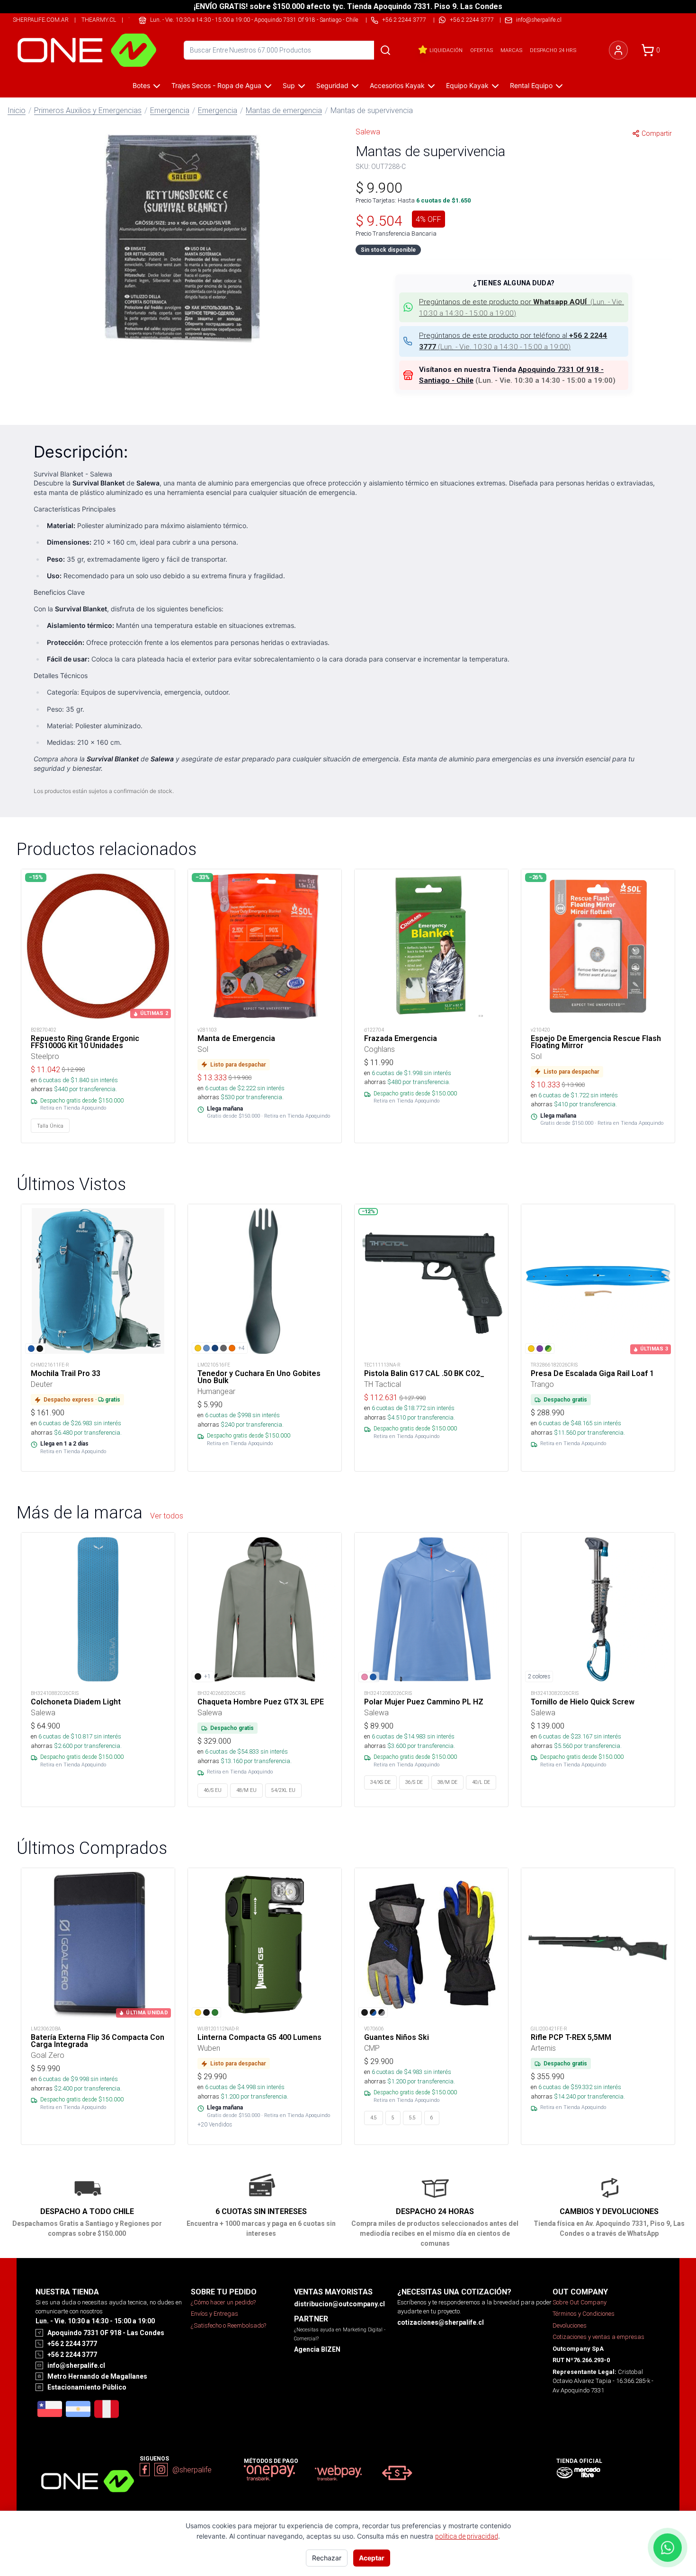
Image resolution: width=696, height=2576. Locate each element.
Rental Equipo (531, 85)
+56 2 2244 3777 (472, 20)
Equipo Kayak (467, 85)
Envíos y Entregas (214, 2314)
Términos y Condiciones (584, 2314)
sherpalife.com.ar (41, 20)
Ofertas (482, 50)
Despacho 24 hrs (553, 50)
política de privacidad (467, 2536)
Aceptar (372, 2558)
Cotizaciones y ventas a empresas (598, 2337)
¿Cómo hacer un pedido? (223, 2302)
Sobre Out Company (580, 2302)
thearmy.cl (99, 20)
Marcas (511, 50)
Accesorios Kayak (397, 85)
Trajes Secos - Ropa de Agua (216, 85)
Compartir (657, 133)
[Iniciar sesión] (618, 50)
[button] (182, 238)
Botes (141, 85)
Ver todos (167, 1516)
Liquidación (446, 50)
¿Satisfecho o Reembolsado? (228, 2325)
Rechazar (327, 2558)
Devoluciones (570, 2325)
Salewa (368, 132)
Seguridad (332, 85)
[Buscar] (385, 50)
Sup (289, 85)
